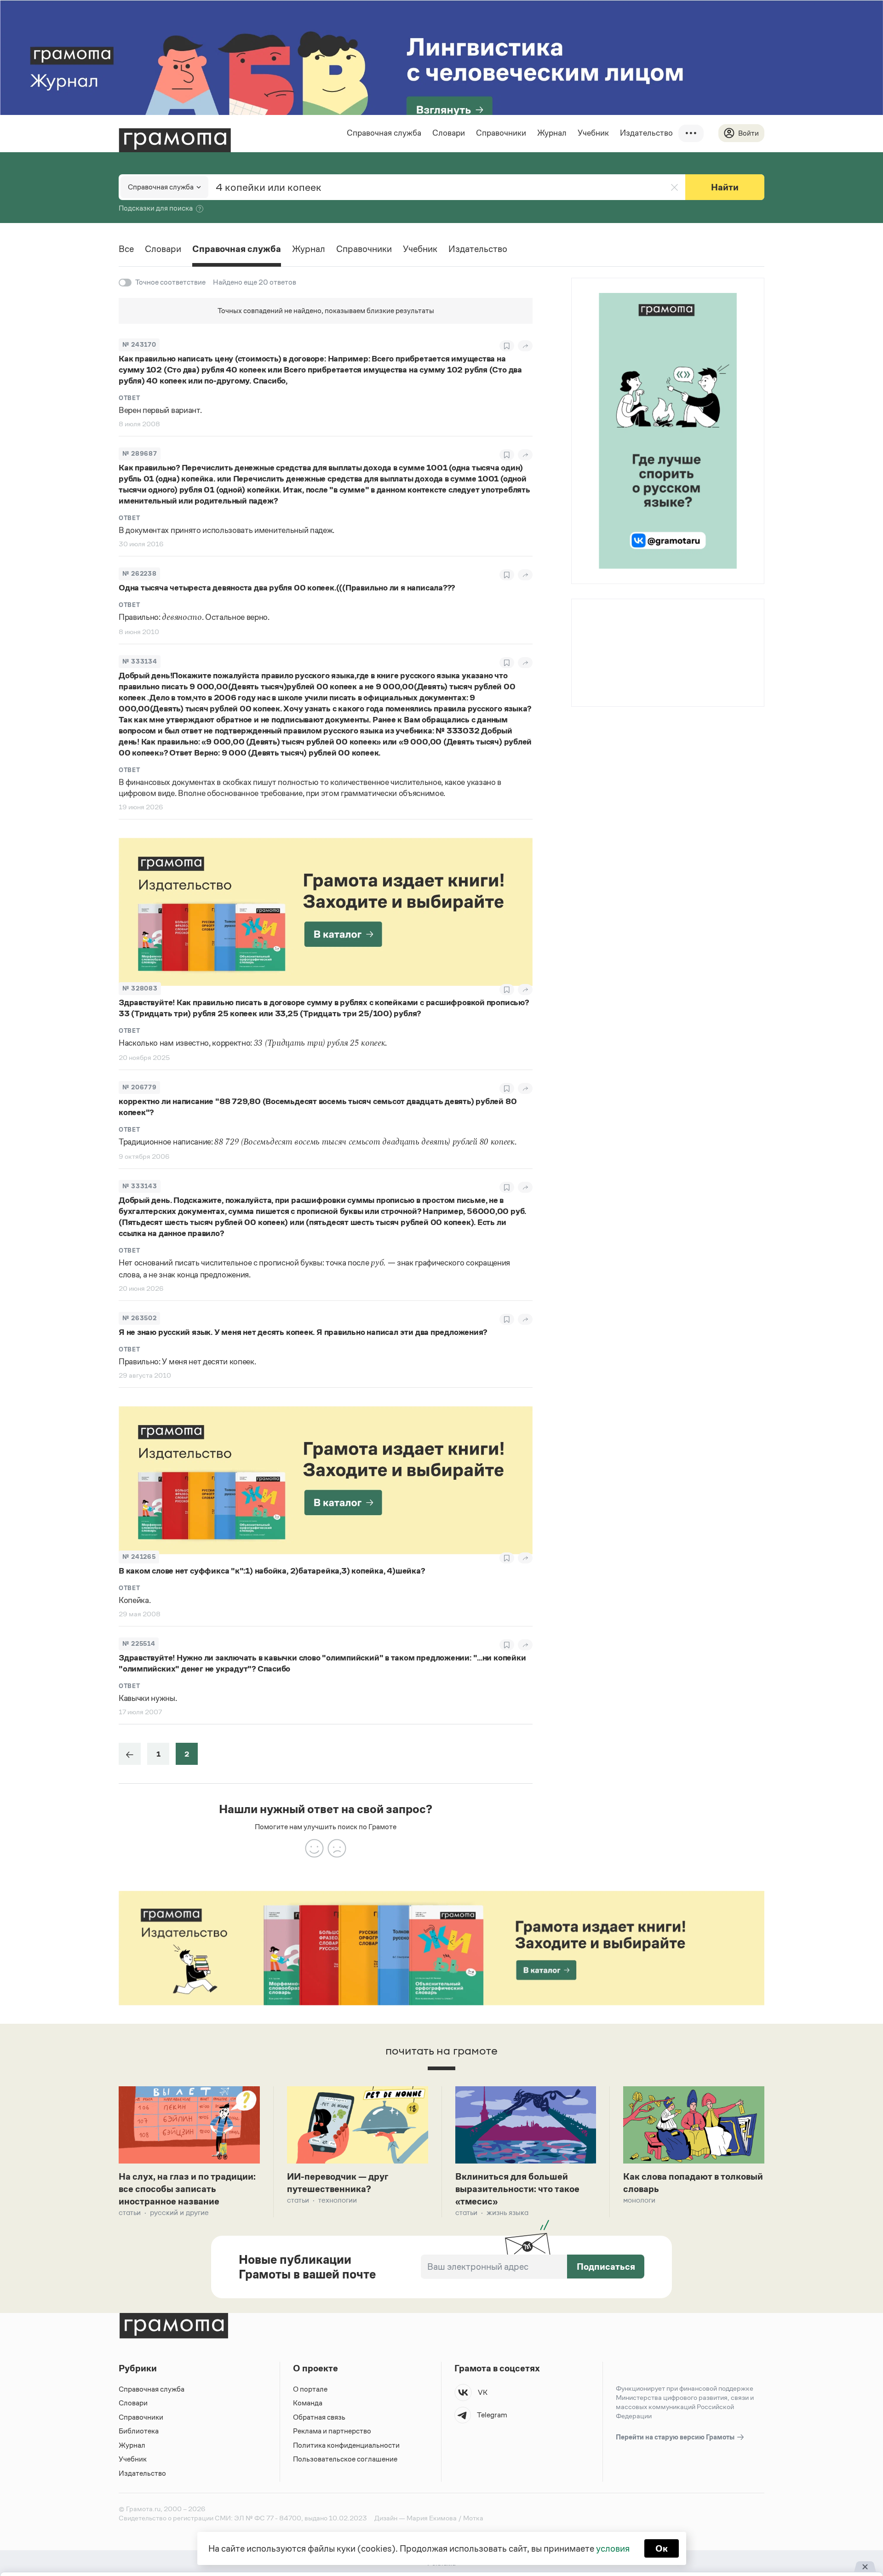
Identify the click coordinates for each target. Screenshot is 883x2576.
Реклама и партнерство (332, 2431)
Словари (449, 133)
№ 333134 (140, 661)
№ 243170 (139, 345)
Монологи (639, 2200)
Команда (308, 2403)
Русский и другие (179, 2212)
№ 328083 (140, 988)
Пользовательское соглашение (345, 2459)
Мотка (473, 2518)
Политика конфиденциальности (346, 2445)
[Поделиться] (525, 346)
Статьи (130, 2212)
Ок (662, 2548)
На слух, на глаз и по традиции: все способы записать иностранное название (187, 2189)
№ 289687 (140, 454)
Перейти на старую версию (676, 2437)
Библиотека (139, 2431)
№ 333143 (140, 1186)
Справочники (501, 133)
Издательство (646, 133)
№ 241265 (139, 1557)
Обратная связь (319, 2417)
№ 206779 (139, 1087)
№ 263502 (139, 1318)
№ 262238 (139, 574)
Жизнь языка (507, 2212)
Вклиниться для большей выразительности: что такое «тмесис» (517, 2189)
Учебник (593, 133)
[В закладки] (507, 346)
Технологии (338, 2200)
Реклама (628, 624)
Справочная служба (384, 133)
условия (613, 2548)
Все (126, 249)
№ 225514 (139, 1644)
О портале (310, 2389)
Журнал (552, 133)
